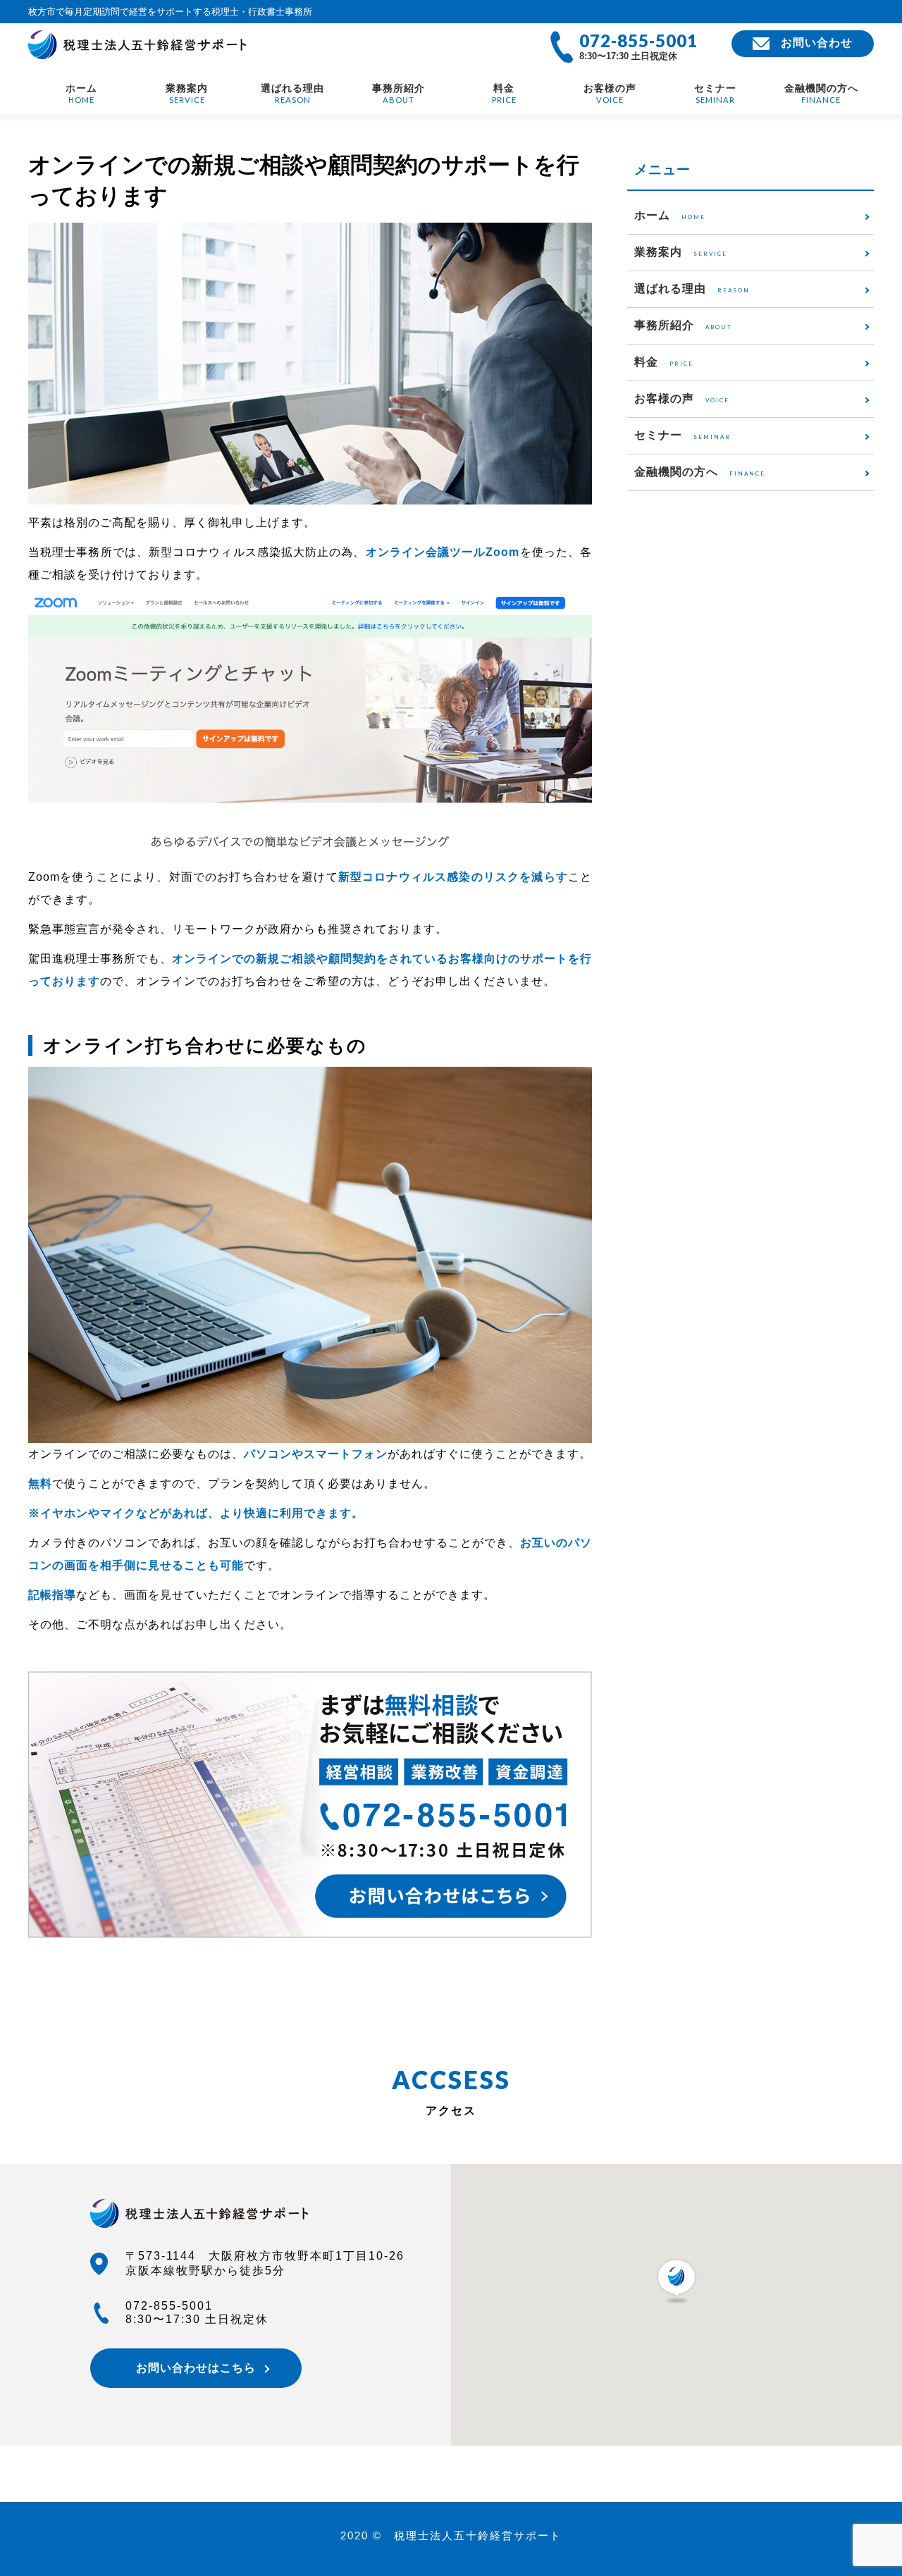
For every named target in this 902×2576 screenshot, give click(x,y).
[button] (676, 2281)
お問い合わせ (817, 43)
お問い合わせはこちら (196, 2368)
